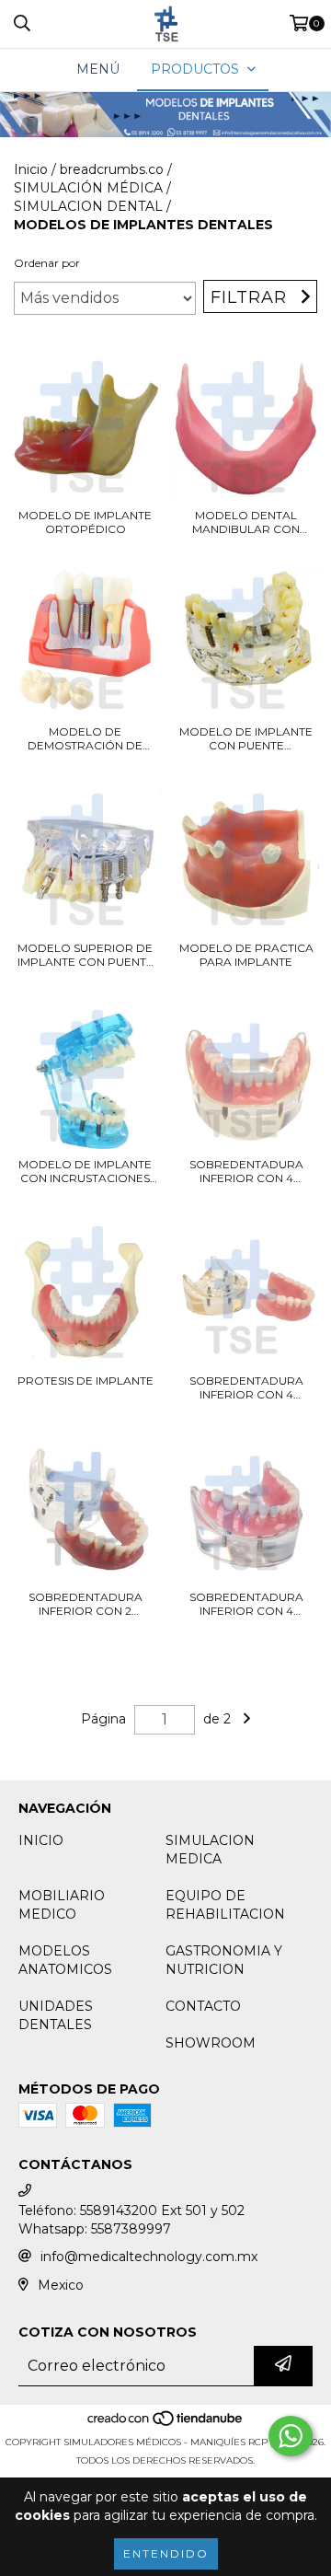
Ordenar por (47, 263)
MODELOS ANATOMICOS (65, 1960)
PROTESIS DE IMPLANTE (86, 1381)
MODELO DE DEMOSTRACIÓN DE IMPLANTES (85, 738)
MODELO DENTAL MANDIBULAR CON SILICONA (246, 522)
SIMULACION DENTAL (88, 206)
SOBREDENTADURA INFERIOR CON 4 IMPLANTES (246, 1171)
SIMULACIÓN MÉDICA (88, 188)
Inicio (31, 169)
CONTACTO (203, 2006)
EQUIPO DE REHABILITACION (225, 1905)
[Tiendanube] (166, 2424)
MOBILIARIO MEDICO (62, 1905)
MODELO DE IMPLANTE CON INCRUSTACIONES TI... (85, 1171)
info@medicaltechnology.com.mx (149, 2257)
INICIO (41, 1840)
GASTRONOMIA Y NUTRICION (224, 1960)
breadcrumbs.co (112, 169)
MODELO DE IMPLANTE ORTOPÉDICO (85, 522)
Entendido (166, 2553)
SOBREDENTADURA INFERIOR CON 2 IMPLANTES (86, 1604)
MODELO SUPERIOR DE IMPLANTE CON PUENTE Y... (86, 955)
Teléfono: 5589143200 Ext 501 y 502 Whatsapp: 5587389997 (131, 2220)
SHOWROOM (211, 2043)
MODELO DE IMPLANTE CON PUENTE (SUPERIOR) (246, 738)
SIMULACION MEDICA (210, 1850)
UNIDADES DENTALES (56, 2015)
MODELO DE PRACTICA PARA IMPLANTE (246, 955)
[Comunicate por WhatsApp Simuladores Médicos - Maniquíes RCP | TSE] (291, 2436)
